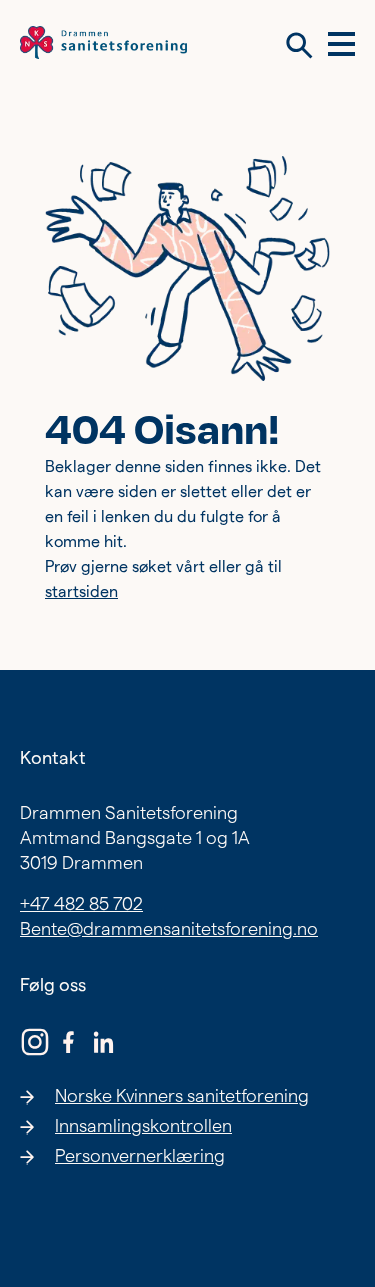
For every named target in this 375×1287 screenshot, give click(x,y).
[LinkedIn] (103, 1045)
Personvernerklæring (140, 1155)
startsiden (81, 591)
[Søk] (299, 45)
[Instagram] (35, 1045)
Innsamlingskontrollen (143, 1125)
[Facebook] (69, 1045)
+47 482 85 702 (81, 903)
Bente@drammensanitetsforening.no (169, 928)
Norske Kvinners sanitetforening (182, 1095)
